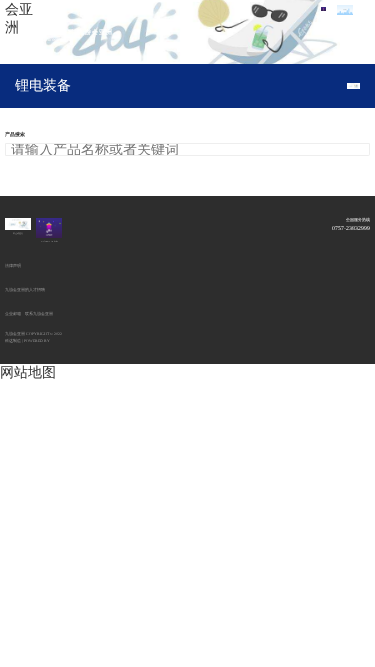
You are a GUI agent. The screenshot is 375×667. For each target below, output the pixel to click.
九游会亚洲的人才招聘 (25, 290)
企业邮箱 (13, 314)
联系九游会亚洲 (39, 314)
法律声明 (13, 266)
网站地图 (28, 372)
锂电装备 (43, 85)
